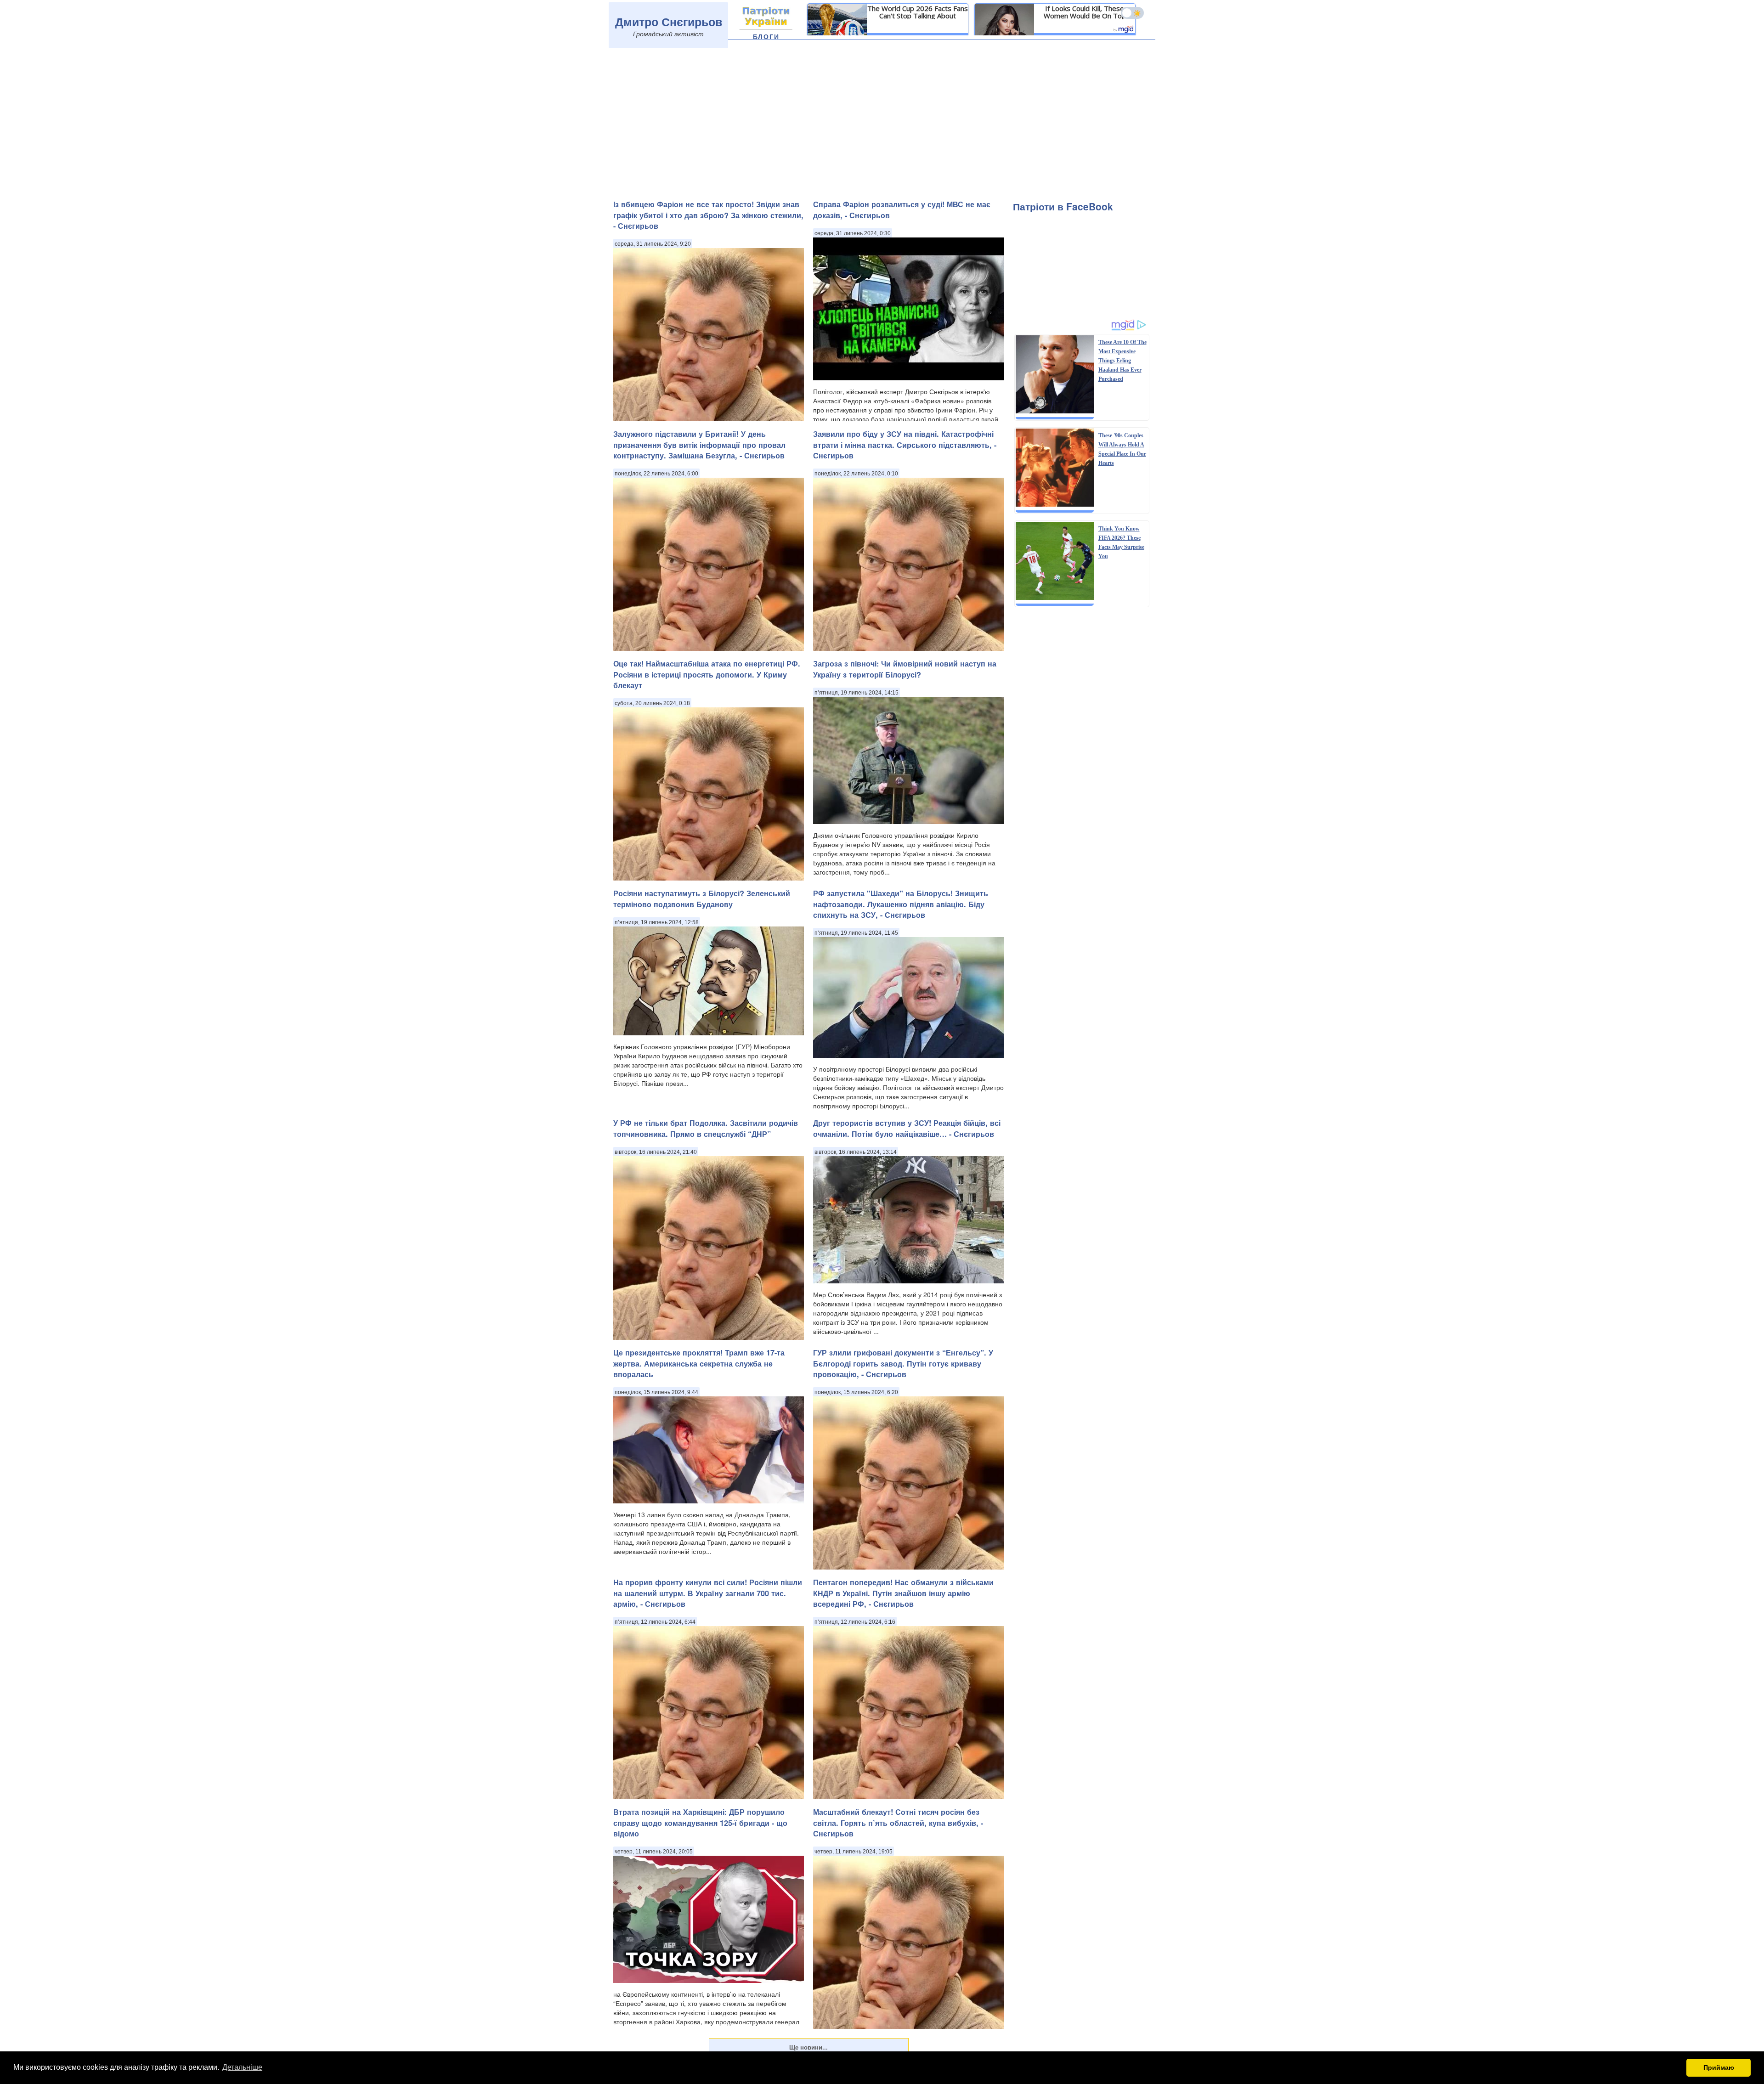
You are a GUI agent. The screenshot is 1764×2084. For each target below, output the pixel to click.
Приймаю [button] (1719, 2067)
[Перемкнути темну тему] (1132, 13)
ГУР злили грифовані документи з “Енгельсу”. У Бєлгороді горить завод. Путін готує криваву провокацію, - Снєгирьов (903, 1363)
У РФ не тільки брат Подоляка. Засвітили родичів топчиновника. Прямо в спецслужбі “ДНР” (706, 1128)
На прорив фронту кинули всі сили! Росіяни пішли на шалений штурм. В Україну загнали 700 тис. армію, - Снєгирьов (708, 1593)
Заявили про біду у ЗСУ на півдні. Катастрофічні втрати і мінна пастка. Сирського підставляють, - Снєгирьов (905, 445)
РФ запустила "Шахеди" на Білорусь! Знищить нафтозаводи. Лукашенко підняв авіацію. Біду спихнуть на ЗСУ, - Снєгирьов (901, 904)
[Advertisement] (882, 123)
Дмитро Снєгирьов (669, 22)
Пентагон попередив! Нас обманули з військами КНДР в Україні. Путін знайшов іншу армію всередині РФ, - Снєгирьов (903, 1593)
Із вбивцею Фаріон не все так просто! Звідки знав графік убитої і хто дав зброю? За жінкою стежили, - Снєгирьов (708, 215)
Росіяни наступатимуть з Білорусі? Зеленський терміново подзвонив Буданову (702, 898)
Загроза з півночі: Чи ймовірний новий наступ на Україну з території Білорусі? (905, 669)
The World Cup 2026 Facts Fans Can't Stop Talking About (918, 12)
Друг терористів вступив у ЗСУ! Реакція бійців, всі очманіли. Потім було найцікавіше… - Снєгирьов (907, 1128)
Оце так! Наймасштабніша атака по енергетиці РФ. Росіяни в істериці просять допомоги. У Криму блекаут (707, 674)
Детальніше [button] (242, 2067)
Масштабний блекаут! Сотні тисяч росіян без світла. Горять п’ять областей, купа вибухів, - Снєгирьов (898, 1823)
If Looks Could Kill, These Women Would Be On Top (1085, 12)
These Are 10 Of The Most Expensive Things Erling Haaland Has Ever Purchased (1122, 361)
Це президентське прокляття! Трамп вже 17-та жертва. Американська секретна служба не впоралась (699, 1363)
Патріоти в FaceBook (1063, 206)
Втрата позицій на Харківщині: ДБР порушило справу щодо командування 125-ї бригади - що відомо (700, 1823)
